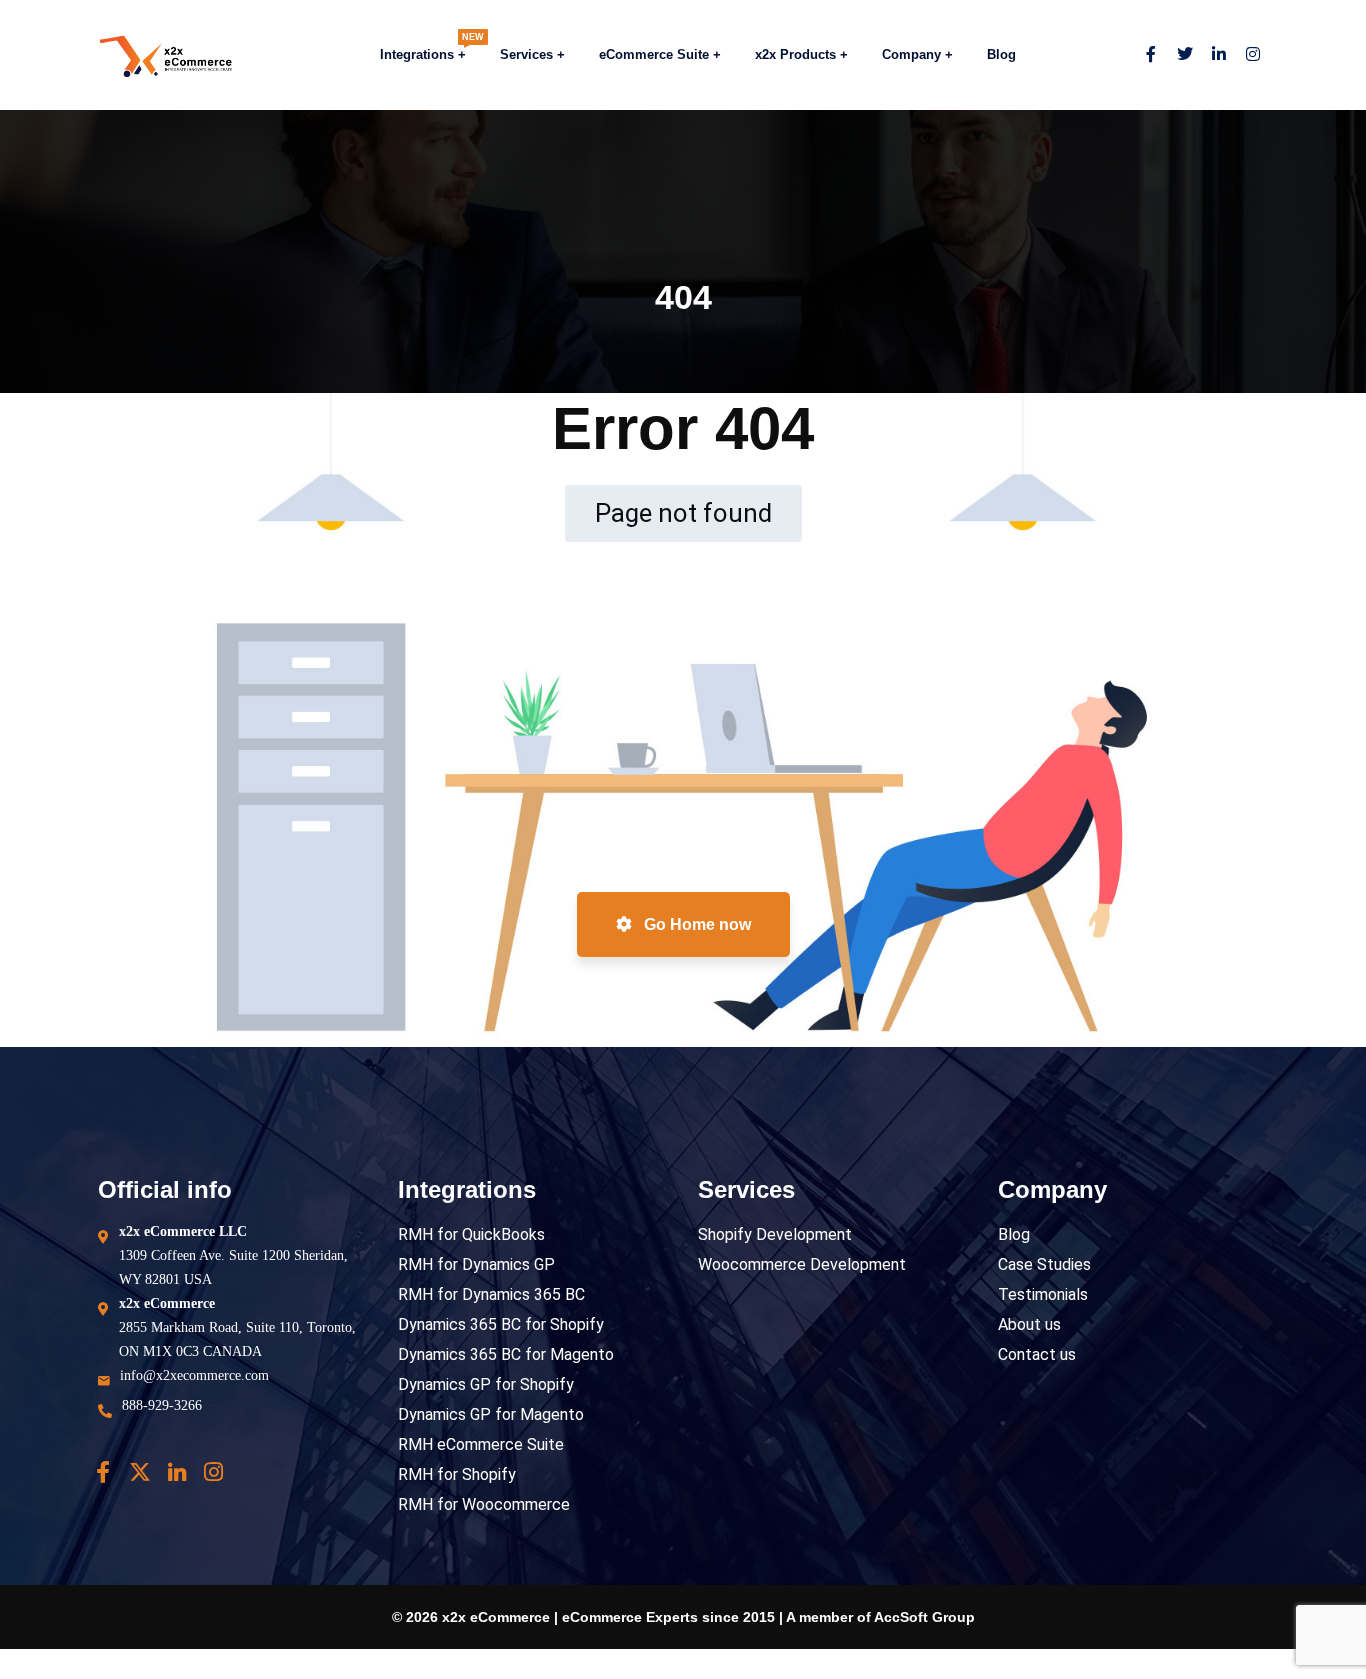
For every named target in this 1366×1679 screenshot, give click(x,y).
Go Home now (695, 924)
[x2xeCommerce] (146, 55)
